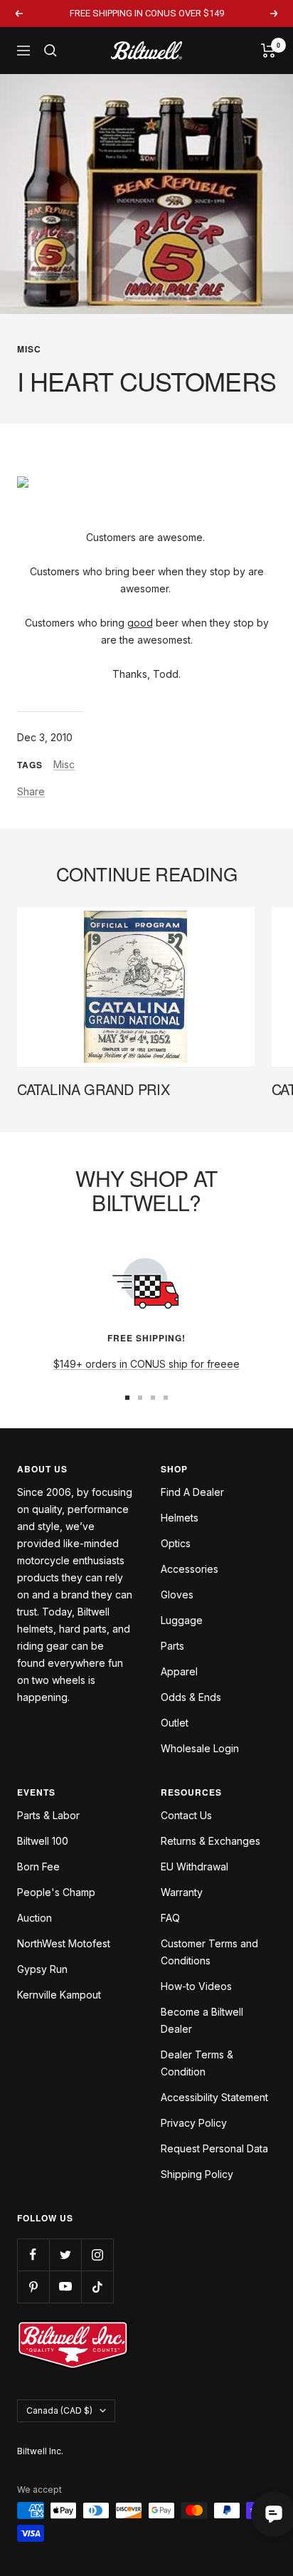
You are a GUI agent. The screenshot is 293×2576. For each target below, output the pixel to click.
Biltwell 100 (43, 1841)
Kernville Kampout (59, 1995)
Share (31, 791)
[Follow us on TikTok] (97, 2287)
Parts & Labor (48, 1815)
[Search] (50, 51)
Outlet (175, 1723)
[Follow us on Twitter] (65, 2255)
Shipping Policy (197, 2174)
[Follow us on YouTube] (65, 2287)
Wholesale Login (200, 1748)
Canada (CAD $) (59, 2410)
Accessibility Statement (214, 2097)
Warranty (182, 1892)
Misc (29, 349)
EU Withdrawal (195, 1866)
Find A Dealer (192, 1492)
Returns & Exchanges (211, 1841)
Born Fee (38, 1866)
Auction (34, 1918)
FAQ (170, 1918)
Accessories (190, 1569)
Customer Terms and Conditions (209, 1952)
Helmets (180, 1518)
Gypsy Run (42, 1969)
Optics (176, 1543)
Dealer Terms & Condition (197, 2063)
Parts (172, 1646)
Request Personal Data (214, 2148)
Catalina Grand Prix (93, 1089)
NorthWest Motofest (64, 1943)
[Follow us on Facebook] (33, 2255)
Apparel (179, 1671)
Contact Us (186, 1815)
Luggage (182, 1620)
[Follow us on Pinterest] (33, 2287)
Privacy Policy (194, 2123)
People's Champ (56, 1892)
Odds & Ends (191, 1697)
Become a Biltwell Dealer (202, 2020)
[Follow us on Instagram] (97, 2255)
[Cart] (268, 51)
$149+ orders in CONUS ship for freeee (146, 1364)
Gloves (177, 1595)
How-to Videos (196, 1986)
